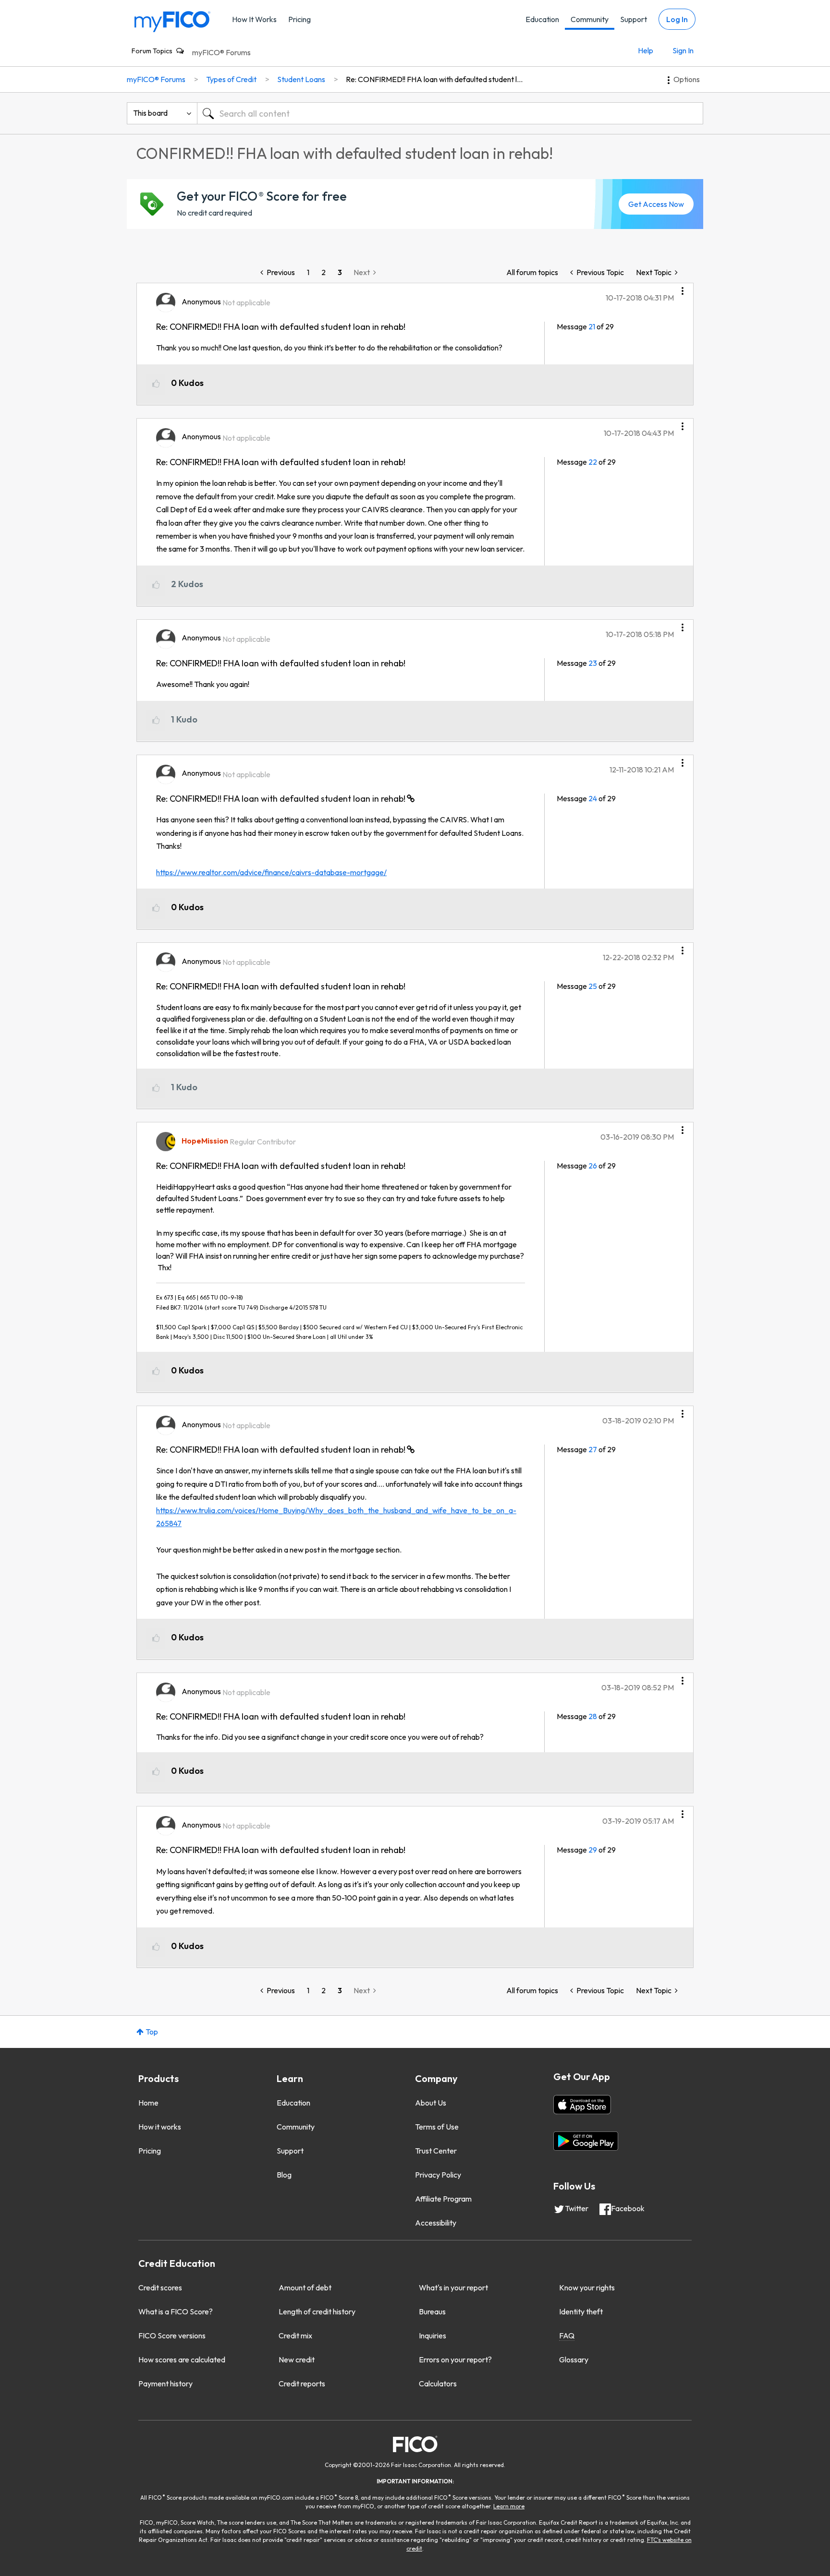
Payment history (165, 2383)
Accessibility (436, 2223)
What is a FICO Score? (176, 2311)
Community (590, 19)
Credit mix (295, 2335)
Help (646, 50)
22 (593, 462)
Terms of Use (437, 2127)
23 (593, 663)
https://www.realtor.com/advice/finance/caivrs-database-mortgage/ (271, 872)
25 (593, 986)
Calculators (438, 2383)
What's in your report (453, 2287)
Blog (284, 2175)
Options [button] (687, 79)
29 (593, 1850)
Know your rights (587, 2287)
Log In (677, 19)
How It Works (254, 19)
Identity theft (581, 2311)
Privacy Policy (438, 2175)
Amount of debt (305, 2287)
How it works (160, 2127)
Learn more (509, 2506)
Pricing (299, 19)
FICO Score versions (172, 2335)
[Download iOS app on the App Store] (582, 2105)
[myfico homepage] (172, 21)
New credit (297, 2359)
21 (592, 326)
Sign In (683, 50)
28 (593, 1716)
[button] (683, 288)
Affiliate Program (443, 2199)
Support (634, 19)
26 (593, 1166)
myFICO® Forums (221, 52)
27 (593, 1449)
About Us (431, 2103)
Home (148, 2103)
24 (593, 798)
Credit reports (302, 2383)
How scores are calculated (182, 2359)
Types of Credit (231, 79)
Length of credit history (317, 2311)
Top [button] (152, 2032)
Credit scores (160, 2287)
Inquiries (433, 2335)
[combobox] (450, 113)
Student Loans (301, 79)
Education (542, 19)
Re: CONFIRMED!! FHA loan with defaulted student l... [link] (434, 79)
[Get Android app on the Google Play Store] (586, 2141)
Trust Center (436, 2151)
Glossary (574, 2359)
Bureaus (432, 2311)
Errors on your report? (455, 2359)
